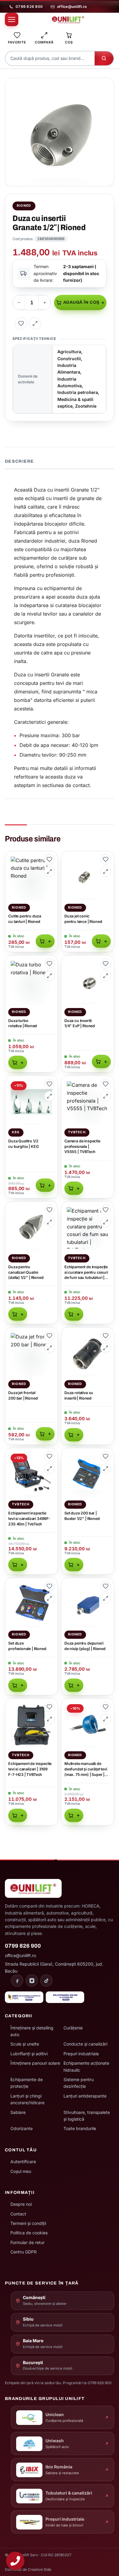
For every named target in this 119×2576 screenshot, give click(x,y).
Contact (18, 2214)
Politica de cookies (29, 2233)
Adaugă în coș (81, 302)
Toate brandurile (80, 2128)
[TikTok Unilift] (46, 1980)
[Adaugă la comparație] (35, 323)
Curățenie (73, 2028)
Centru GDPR (23, 2252)
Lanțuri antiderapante (85, 2096)
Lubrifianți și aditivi (29, 2054)
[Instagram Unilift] (32, 1980)
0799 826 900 (29, 7)
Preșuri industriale (81, 2054)
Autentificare (23, 2162)
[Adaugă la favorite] (21, 323)
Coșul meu (21, 2171)
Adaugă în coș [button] (45, 941)
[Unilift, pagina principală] (68, 19)
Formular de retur (27, 2242)
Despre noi (21, 2204)
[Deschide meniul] (12, 19)
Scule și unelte (25, 2044)
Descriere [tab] (19, 461)
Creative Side (40, 2569)
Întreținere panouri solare (35, 2063)
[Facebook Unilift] (17, 1980)
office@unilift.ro (72, 7)
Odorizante (22, 2128)
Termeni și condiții (28, 2223)
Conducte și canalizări (85, 2044)
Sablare (18, 2112)
